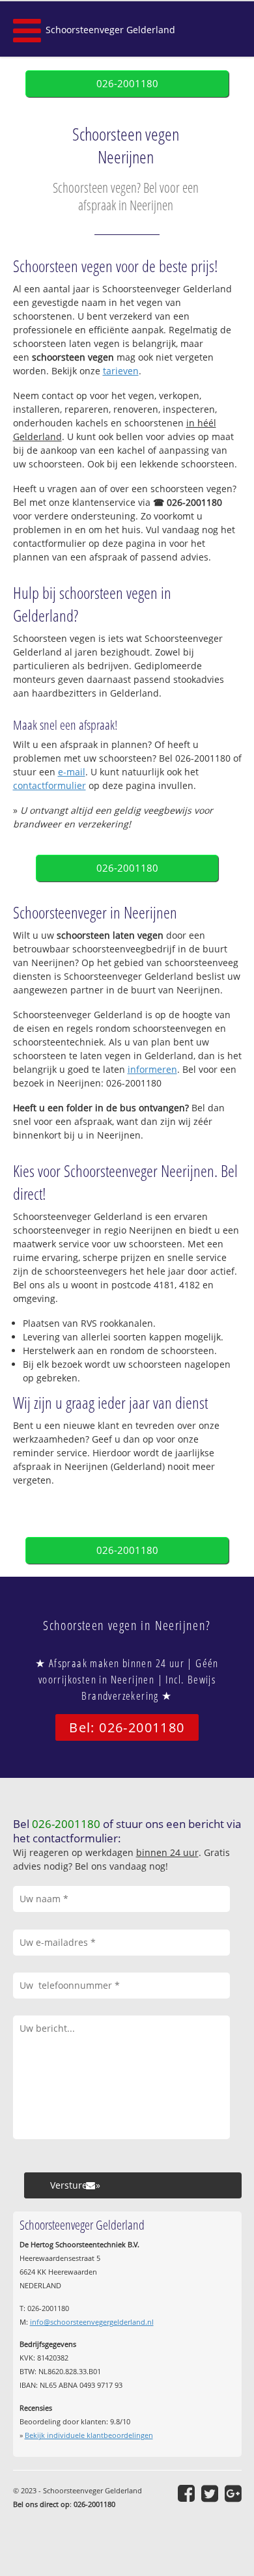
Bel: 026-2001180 (127, 1727)
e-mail (72, 772)
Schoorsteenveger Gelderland (110, 30)
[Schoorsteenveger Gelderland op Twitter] (210, 2493)
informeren (152, 1069)
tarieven (121, 371)
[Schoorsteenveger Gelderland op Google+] (233, 2493)
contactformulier (49, 785)
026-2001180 (127, 84)
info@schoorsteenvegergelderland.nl (92, 2322)
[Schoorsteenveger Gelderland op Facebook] (186, 2493)
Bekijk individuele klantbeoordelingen (89, 2435)
